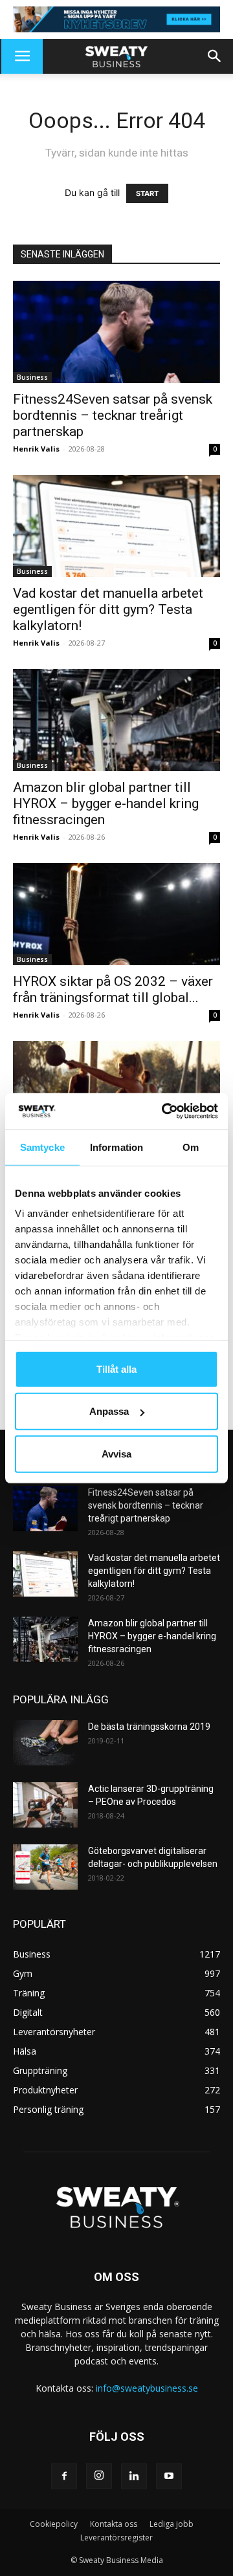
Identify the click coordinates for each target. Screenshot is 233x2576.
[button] (22, 56)
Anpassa (109, 1411)
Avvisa (116, 1453)
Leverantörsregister (116, 2538)
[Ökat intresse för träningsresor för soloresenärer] (116, 1092)
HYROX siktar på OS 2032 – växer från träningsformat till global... (113, 989)
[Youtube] (169, 2476)
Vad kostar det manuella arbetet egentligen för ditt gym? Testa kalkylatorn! (108, 609)
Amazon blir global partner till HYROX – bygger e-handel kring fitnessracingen (106, 803)
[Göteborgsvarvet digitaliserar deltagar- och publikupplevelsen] (45, 1867)
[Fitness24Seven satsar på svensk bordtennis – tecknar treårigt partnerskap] (116, 332)
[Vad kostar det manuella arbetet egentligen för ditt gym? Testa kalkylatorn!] (116, 526)
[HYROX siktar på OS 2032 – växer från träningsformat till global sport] (116, 914)
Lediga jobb (172, 2524)
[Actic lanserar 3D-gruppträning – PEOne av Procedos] (45, 1805)
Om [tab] (191, 1147)
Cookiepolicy (54, 2524)
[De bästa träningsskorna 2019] (45, 1743)
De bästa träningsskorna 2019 (149, 1727)
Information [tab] (116, 1147)
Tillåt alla (116, 1369)
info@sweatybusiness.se (147, 2388)
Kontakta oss (114, 2524)
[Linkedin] (134, 2476)
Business (32, 377)
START (147, 193)
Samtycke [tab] (42, 1147)
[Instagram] (99, 2476)
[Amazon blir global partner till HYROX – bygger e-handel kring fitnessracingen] (116, 720)
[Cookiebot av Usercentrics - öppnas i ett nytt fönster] (164, 1111)
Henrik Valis (36, 449)
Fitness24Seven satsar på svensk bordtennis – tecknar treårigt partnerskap (113, 415)
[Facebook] (64, 2476)
